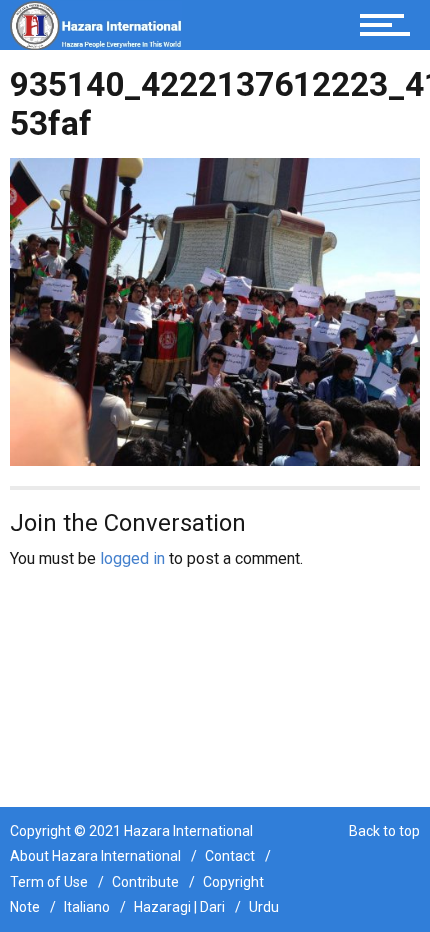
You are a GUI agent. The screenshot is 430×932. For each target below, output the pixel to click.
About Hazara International (95, 856)
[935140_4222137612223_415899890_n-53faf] (215, 310)
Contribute (145, 882)
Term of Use (49, 882)
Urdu (264, 907)
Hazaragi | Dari (179, 907)
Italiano (87, 907)
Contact (230, 856)
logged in (132, 558)
